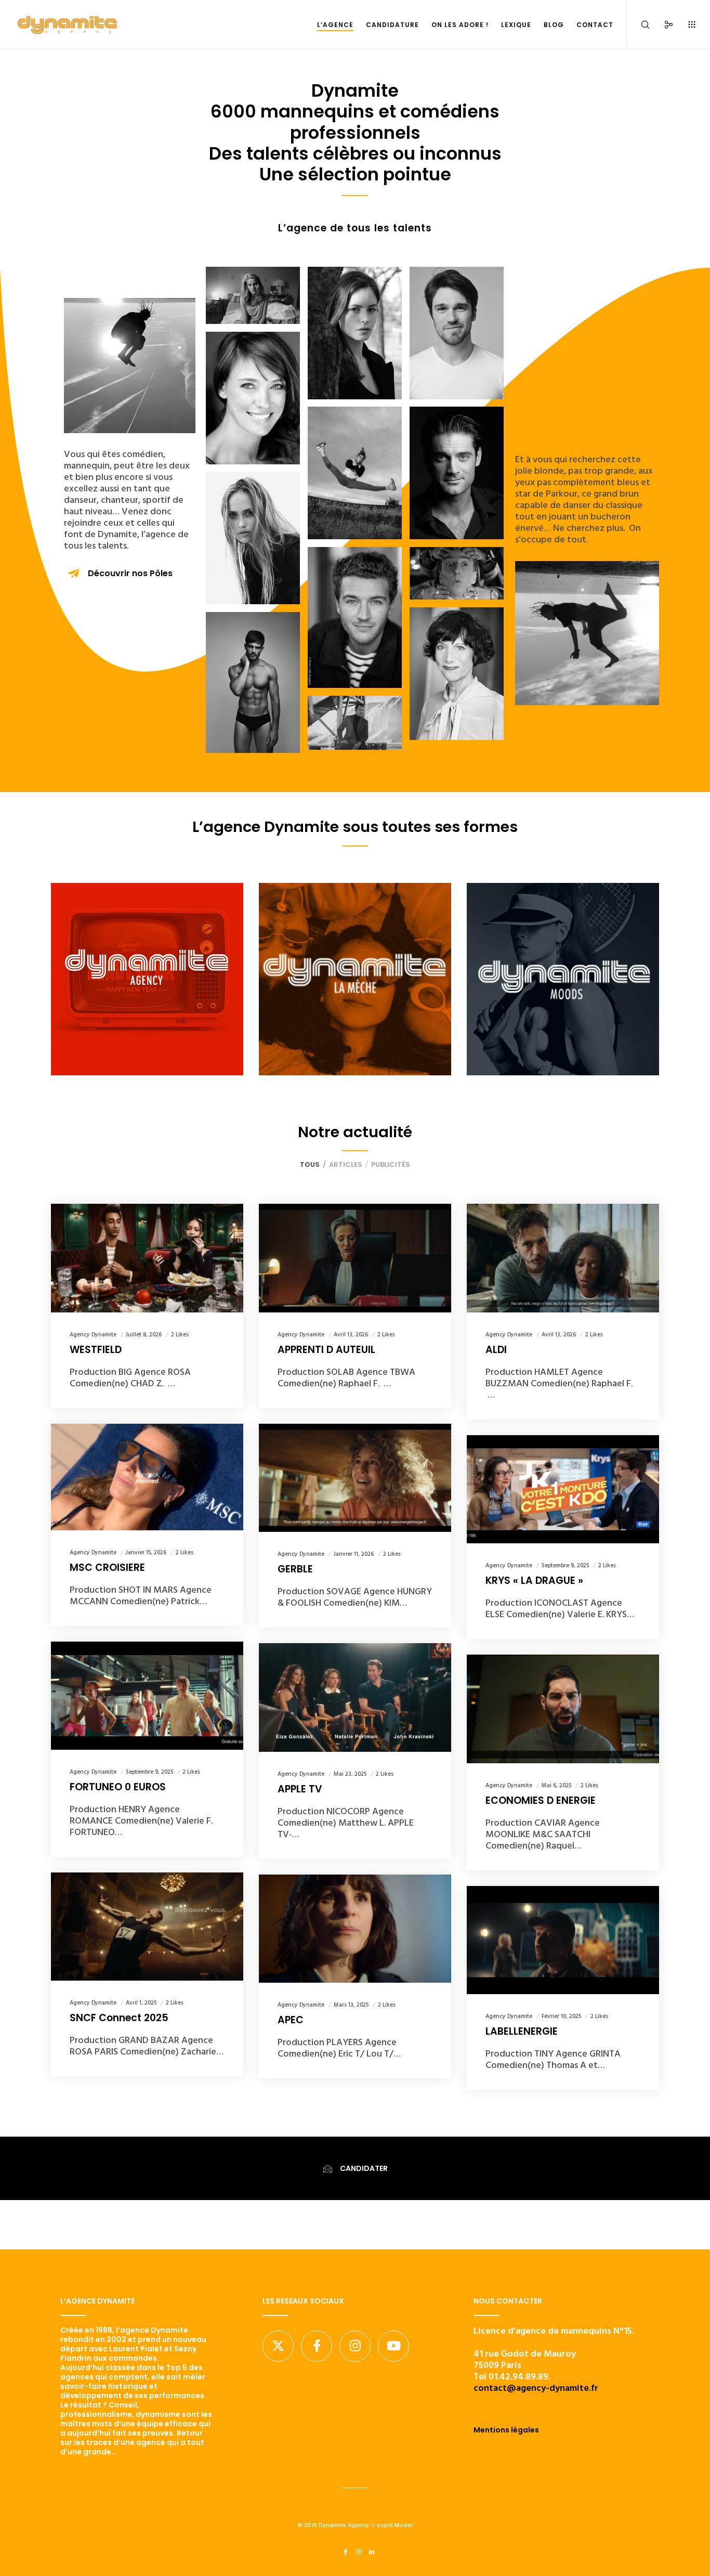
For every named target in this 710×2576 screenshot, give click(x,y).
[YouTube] (393, 2346)
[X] (278, 2346)
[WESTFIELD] (147, 1258)
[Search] (639, 25)
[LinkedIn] (372, 2552)
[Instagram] (355, 2346)
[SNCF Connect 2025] (147, 1927)
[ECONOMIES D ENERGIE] (563, 1709)
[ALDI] (563, 1258)
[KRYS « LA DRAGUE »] (563, 1489)
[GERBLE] (355, 1478)
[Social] (662, 25)
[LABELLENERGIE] (563, 1940)
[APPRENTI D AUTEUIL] (355, 1258)
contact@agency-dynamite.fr (536, 2388)
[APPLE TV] (355, 1697)
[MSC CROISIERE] (147, 1477)
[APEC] (355, 1929)
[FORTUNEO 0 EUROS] (147, 1696)
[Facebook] (317, 2346)
